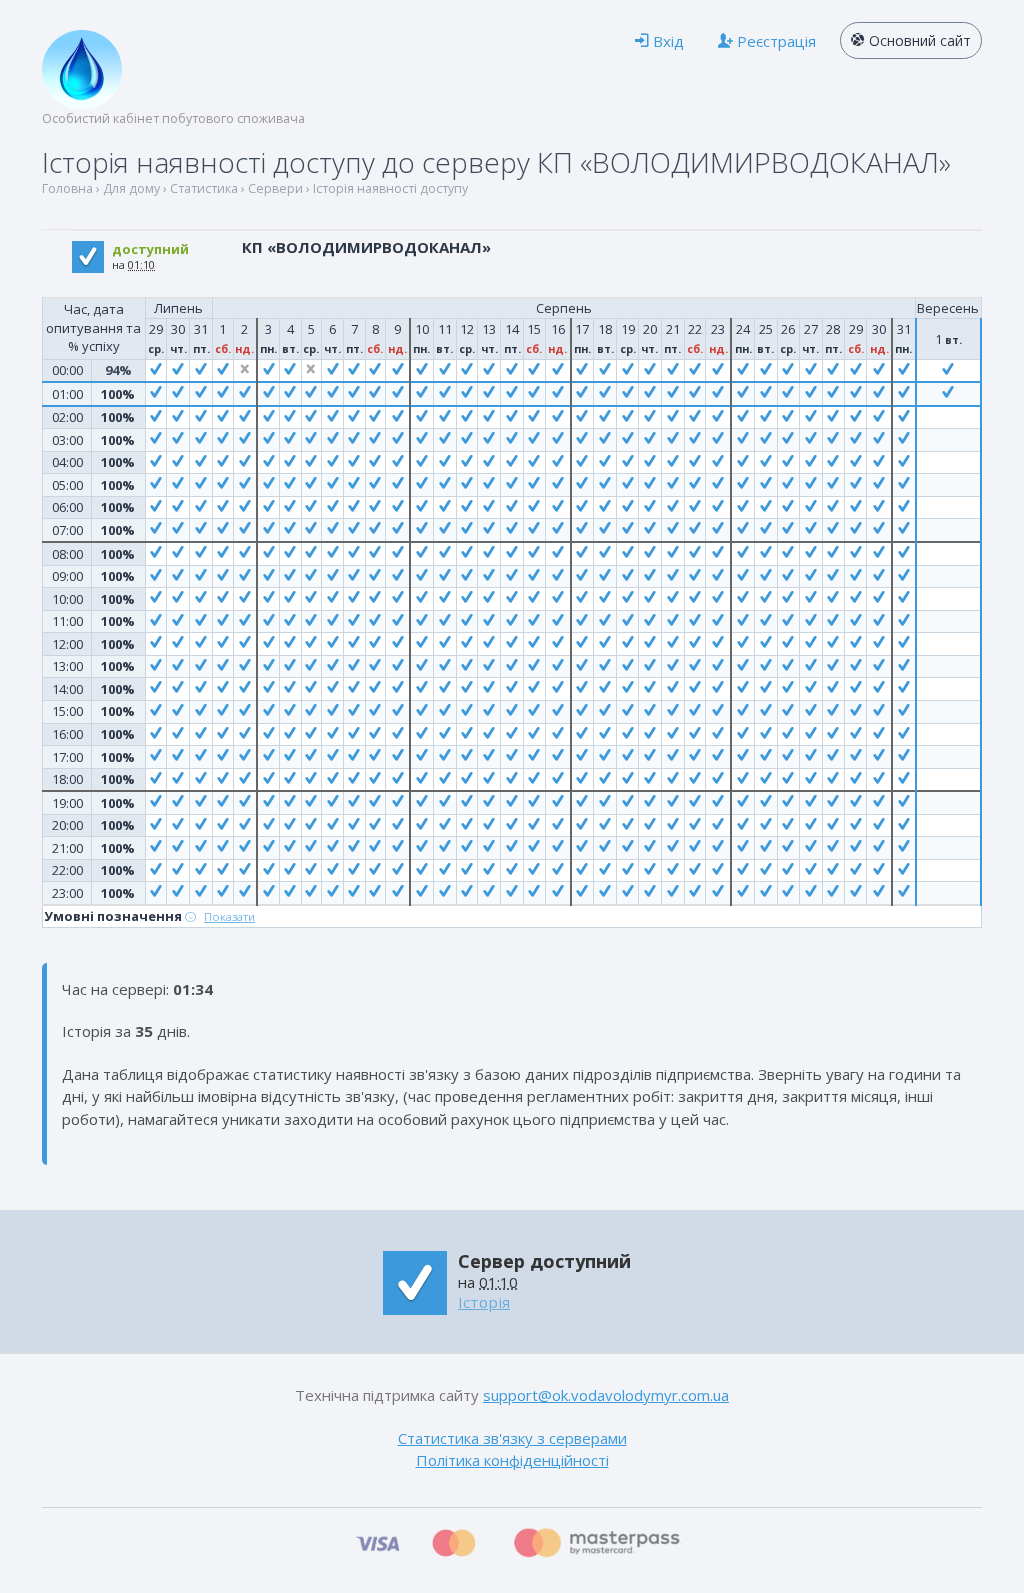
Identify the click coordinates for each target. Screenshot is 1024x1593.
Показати (229, 916)
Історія (484, 1302)
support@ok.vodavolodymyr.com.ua (606, 1395)
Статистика (204, 188)
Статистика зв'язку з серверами (512, 1438)
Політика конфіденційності (512, 1460)
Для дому (131, 188)
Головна (67, 188)
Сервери (275, 188)
